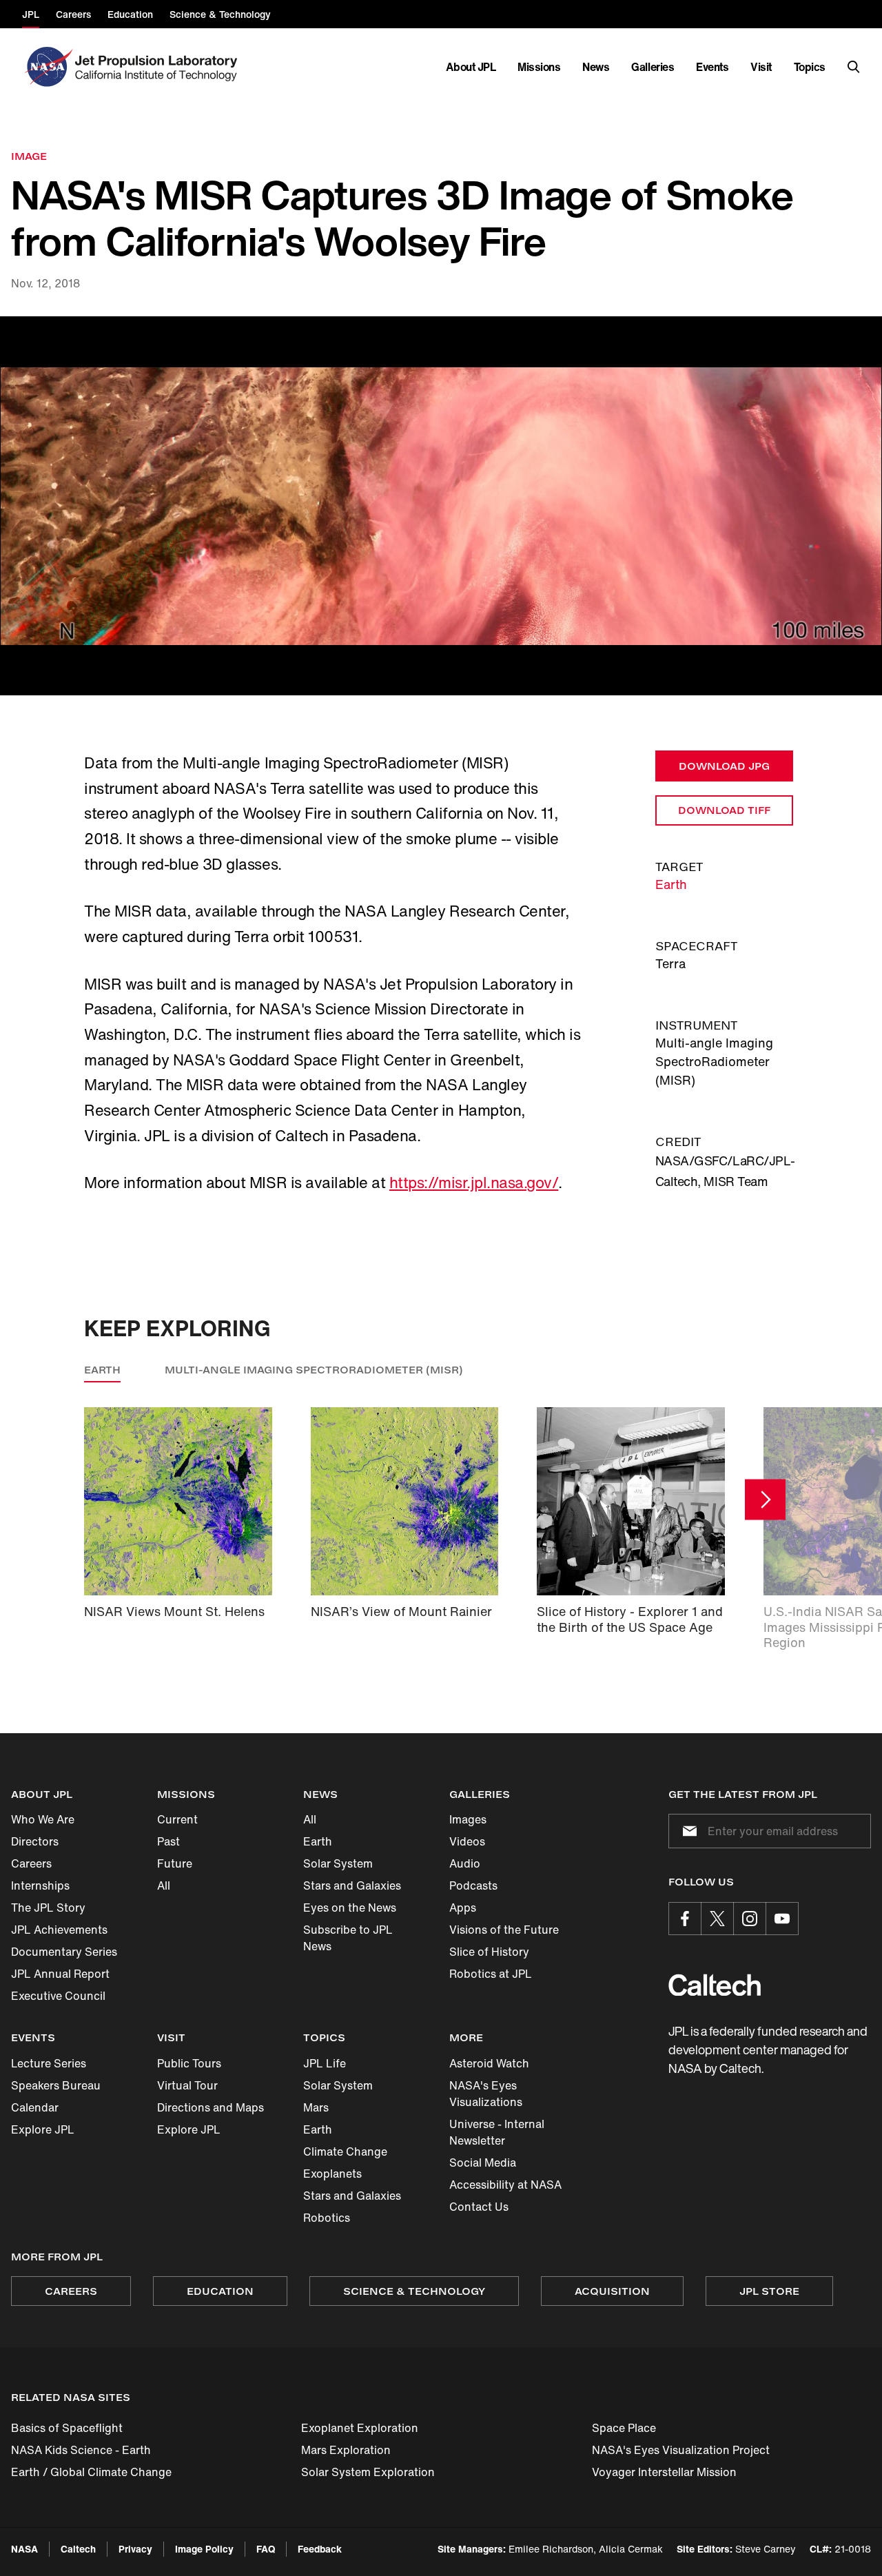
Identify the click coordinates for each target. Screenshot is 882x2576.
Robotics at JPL (491, 1974)
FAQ (266, 2549)
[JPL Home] (159, 67)
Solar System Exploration (368, 2472)
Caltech (78, 2549)
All (164, 1885)
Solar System (338, 1863)
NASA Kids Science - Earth (81, 2450)
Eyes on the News (350, 1908)
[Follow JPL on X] (717, 1919)
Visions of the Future (504, 1930)
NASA (24, 2549)
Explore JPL (43, 2129)
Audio (465, 1863)
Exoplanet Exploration (360, 2428)
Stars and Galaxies (352, 1885)
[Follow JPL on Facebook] (685, 1919)
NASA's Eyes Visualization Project (681, 2450)
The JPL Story (48, 1908)
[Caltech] (715, 1985)
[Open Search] (854, 67)
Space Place (624, 2428)
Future (175, 1863)
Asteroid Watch (489, 2063)
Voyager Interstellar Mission (664, 2472)
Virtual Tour (187, 2085)
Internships (40, 1885)
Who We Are (43, 1819)
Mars (316, 2107)
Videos (467, 1841)
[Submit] (687, 1831)
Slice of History (489, 1952)
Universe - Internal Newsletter (497, 2132)
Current (177, 1819)
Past (168, 1841)
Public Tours (189, 2063)
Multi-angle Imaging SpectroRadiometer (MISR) (314, 1370)
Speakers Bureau (56, 2085)
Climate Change (345, 2151)
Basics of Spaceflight (67, 2428)
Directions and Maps (211, 2107)
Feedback (320, 2549)
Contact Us (479, 2207)
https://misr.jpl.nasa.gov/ (474, 1183)
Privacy (135, 2549)
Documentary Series (64, 1952)
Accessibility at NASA (505, 2185)
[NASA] (47, 67)
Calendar (35, 2107)
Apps (463, 1908)
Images (468, 1819)
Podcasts (473, 1885)
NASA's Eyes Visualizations (486, 2094)
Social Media (483, 2163)
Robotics (327, 2218)
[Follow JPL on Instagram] (750, 1919)
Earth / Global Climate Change (91, 2472)
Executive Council (58, 1996)
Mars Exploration (346, 2450)
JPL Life (325, 2063)
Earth (671, 884)
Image (29, 156)
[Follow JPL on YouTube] (782, 1919)
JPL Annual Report (60, 1974)
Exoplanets (332, 2174)
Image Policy (204, 2549)
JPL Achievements (59, 1930)
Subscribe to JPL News (348, 1938)
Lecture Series (49, 2063)
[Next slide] (765, 1499)
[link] (441, 506)
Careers (31, 1863)
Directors (35, 1841)
